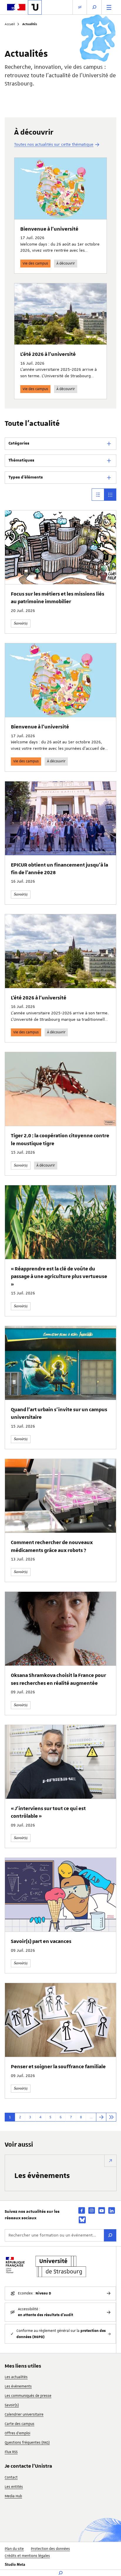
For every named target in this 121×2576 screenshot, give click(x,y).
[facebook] (82, 2210)
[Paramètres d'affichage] (80, 7)
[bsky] (82, 2220)
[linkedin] (112, 2210)
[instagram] (92, 2210)
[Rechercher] (110, 2235)
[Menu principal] (109, 7)
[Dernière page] (111, 2117)
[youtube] (102, 2210)
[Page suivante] (101, 2117)
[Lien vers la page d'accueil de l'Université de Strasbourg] (35, 7)
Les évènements (42, 2175)
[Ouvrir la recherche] (94, 7)
